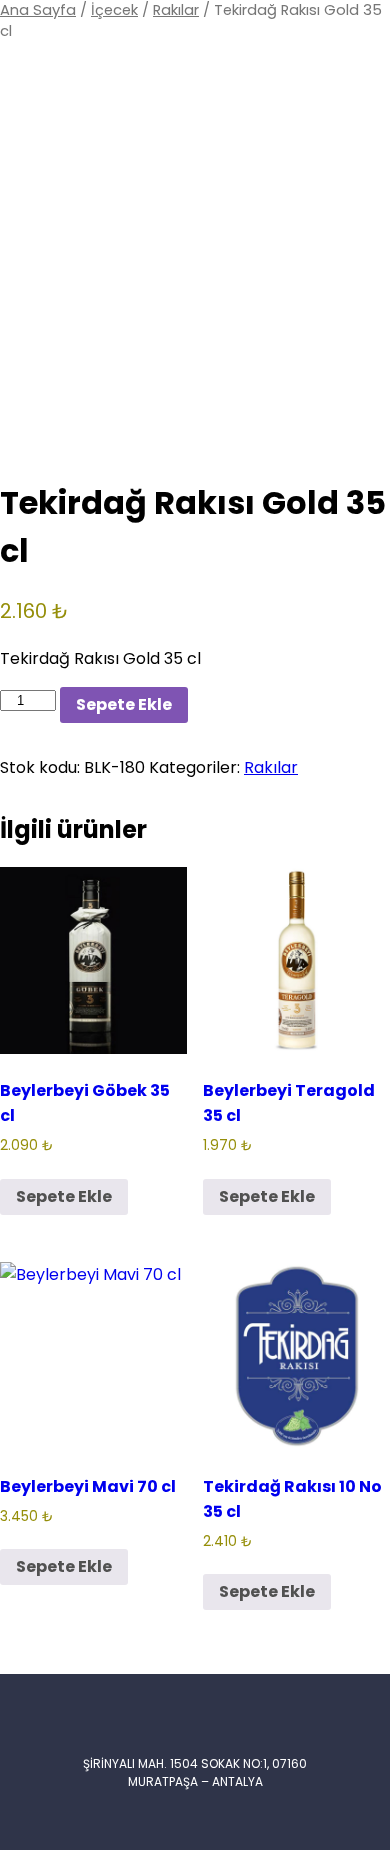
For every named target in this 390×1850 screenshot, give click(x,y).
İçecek (114, 10)
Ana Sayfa (38, 10)
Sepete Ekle (124, 704)
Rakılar (176, 10)
